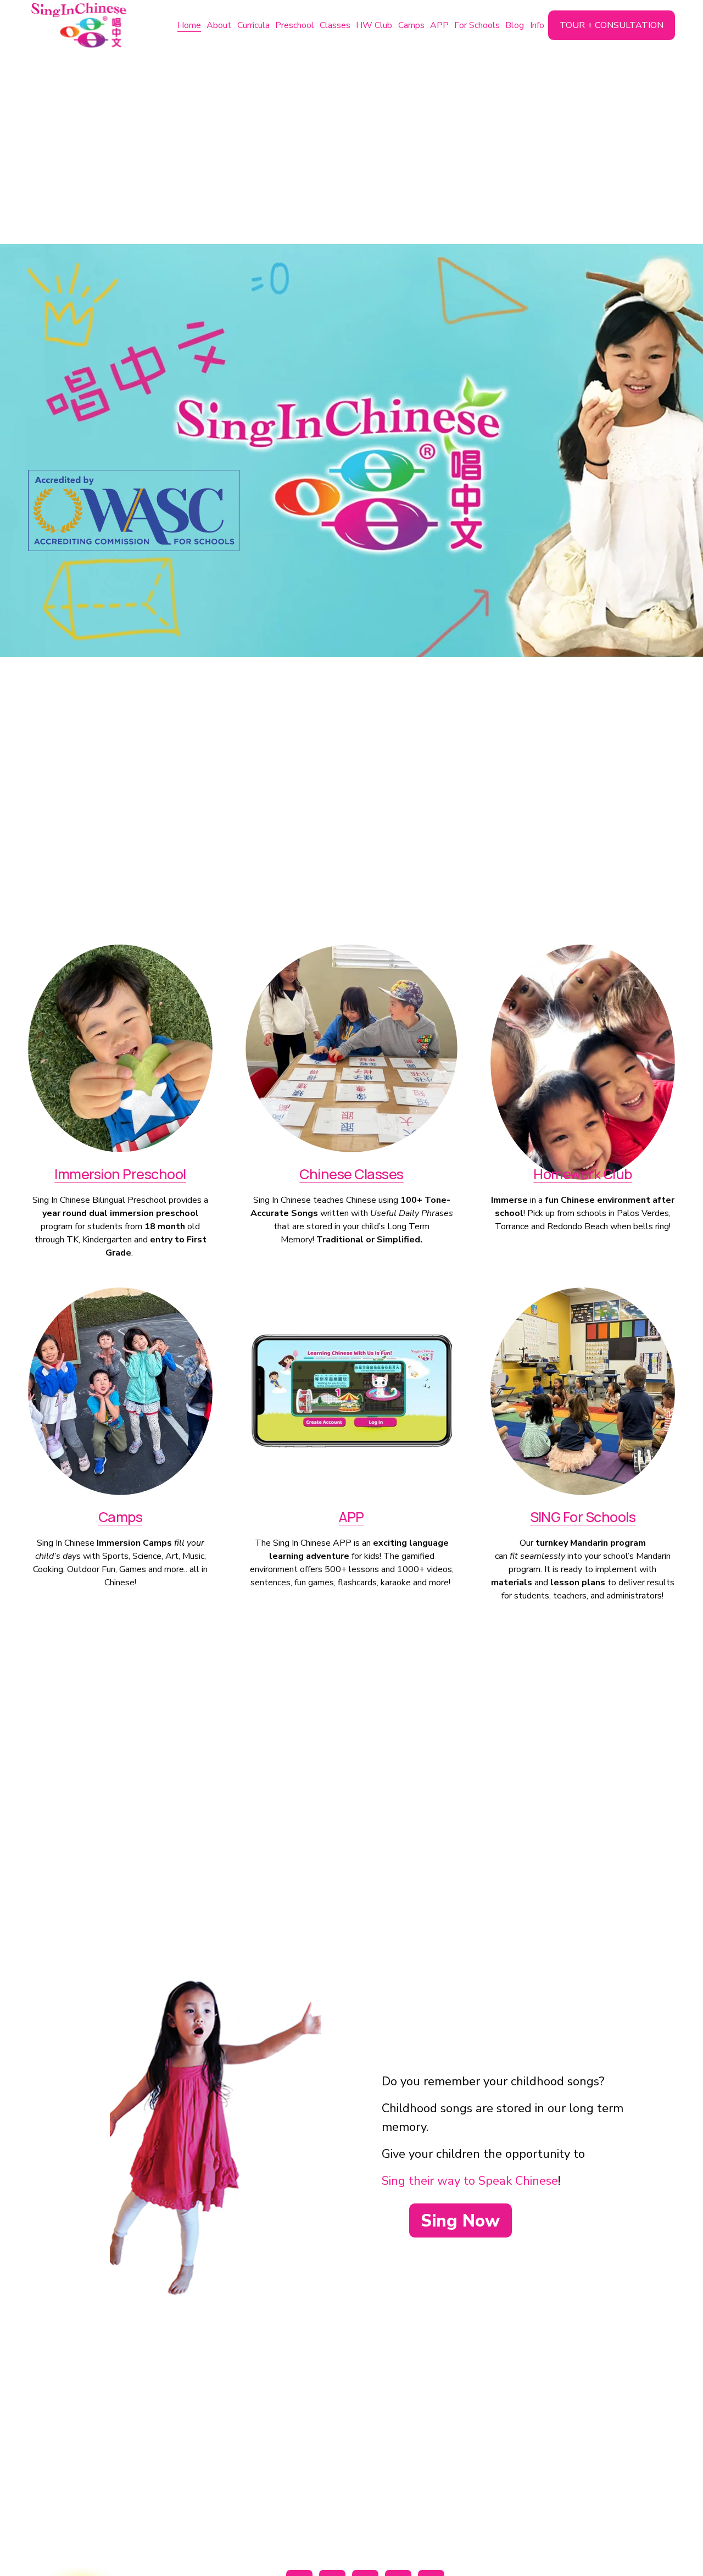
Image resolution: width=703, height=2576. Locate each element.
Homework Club (582, 1174)
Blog (515, 25)
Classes (335, 25)
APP (439, 25)
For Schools (477, 25)
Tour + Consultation (612, 25)
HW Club (374, 25)
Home (189, 25)
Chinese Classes (351, 1174)
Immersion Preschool (120, 1174)
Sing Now (460, 2221)
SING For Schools (583, 1517)
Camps (411, 25)
